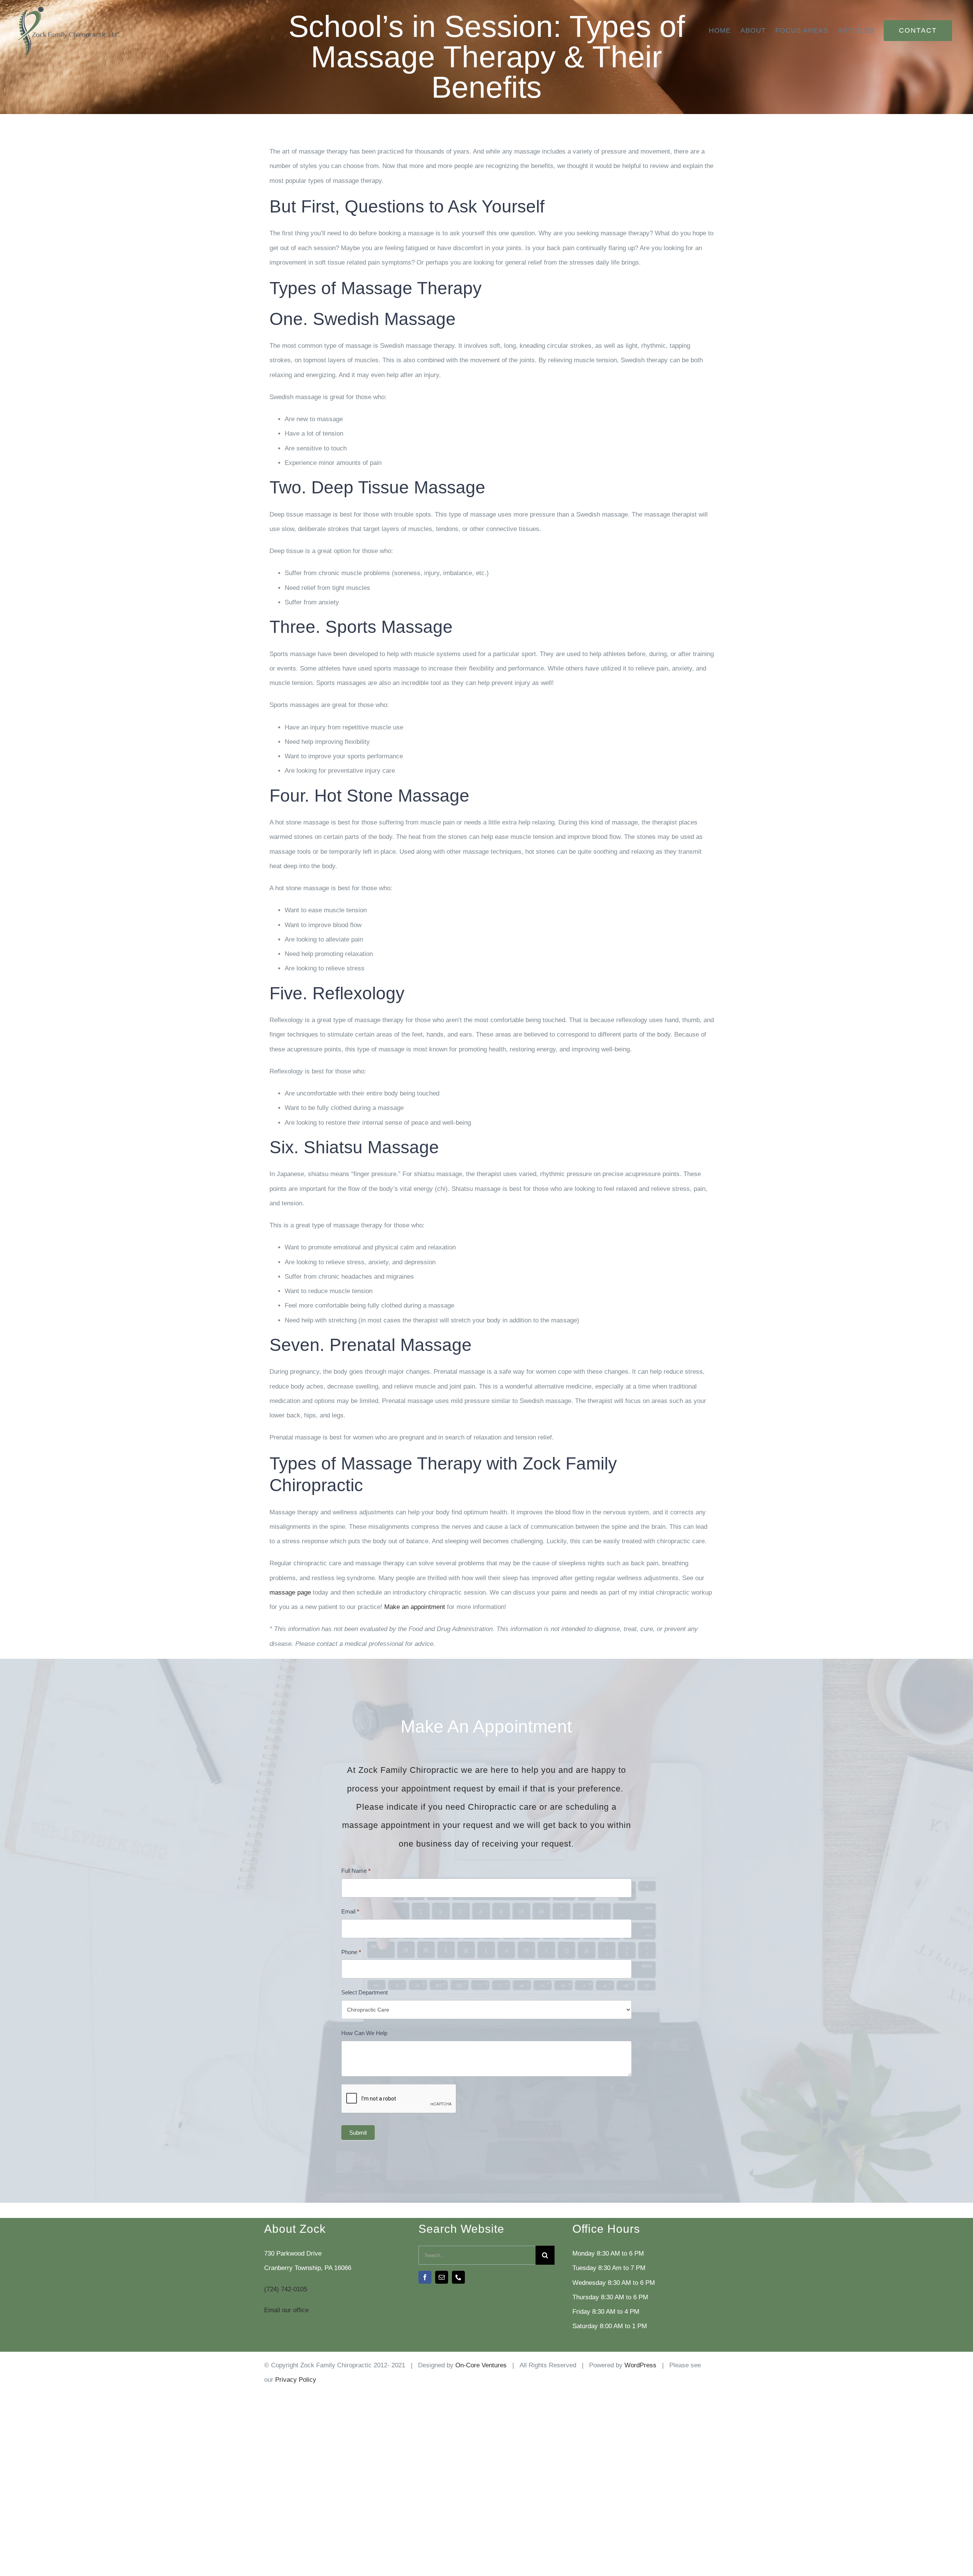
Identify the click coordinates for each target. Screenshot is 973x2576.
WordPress (640, 2365)
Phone (351, 1952)
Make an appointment (415, 1607)
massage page (290, 1592)
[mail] (442, 2277)
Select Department (364, 1992)
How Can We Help (364, 2033)
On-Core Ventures (481, 2365)
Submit (358, 2133)
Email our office (286, 2310)
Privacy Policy (296, 2380)
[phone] (458, 2277)
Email (350, 1911)
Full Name (356, 1871)
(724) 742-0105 (286, 2289)
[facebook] (425, 2277)
